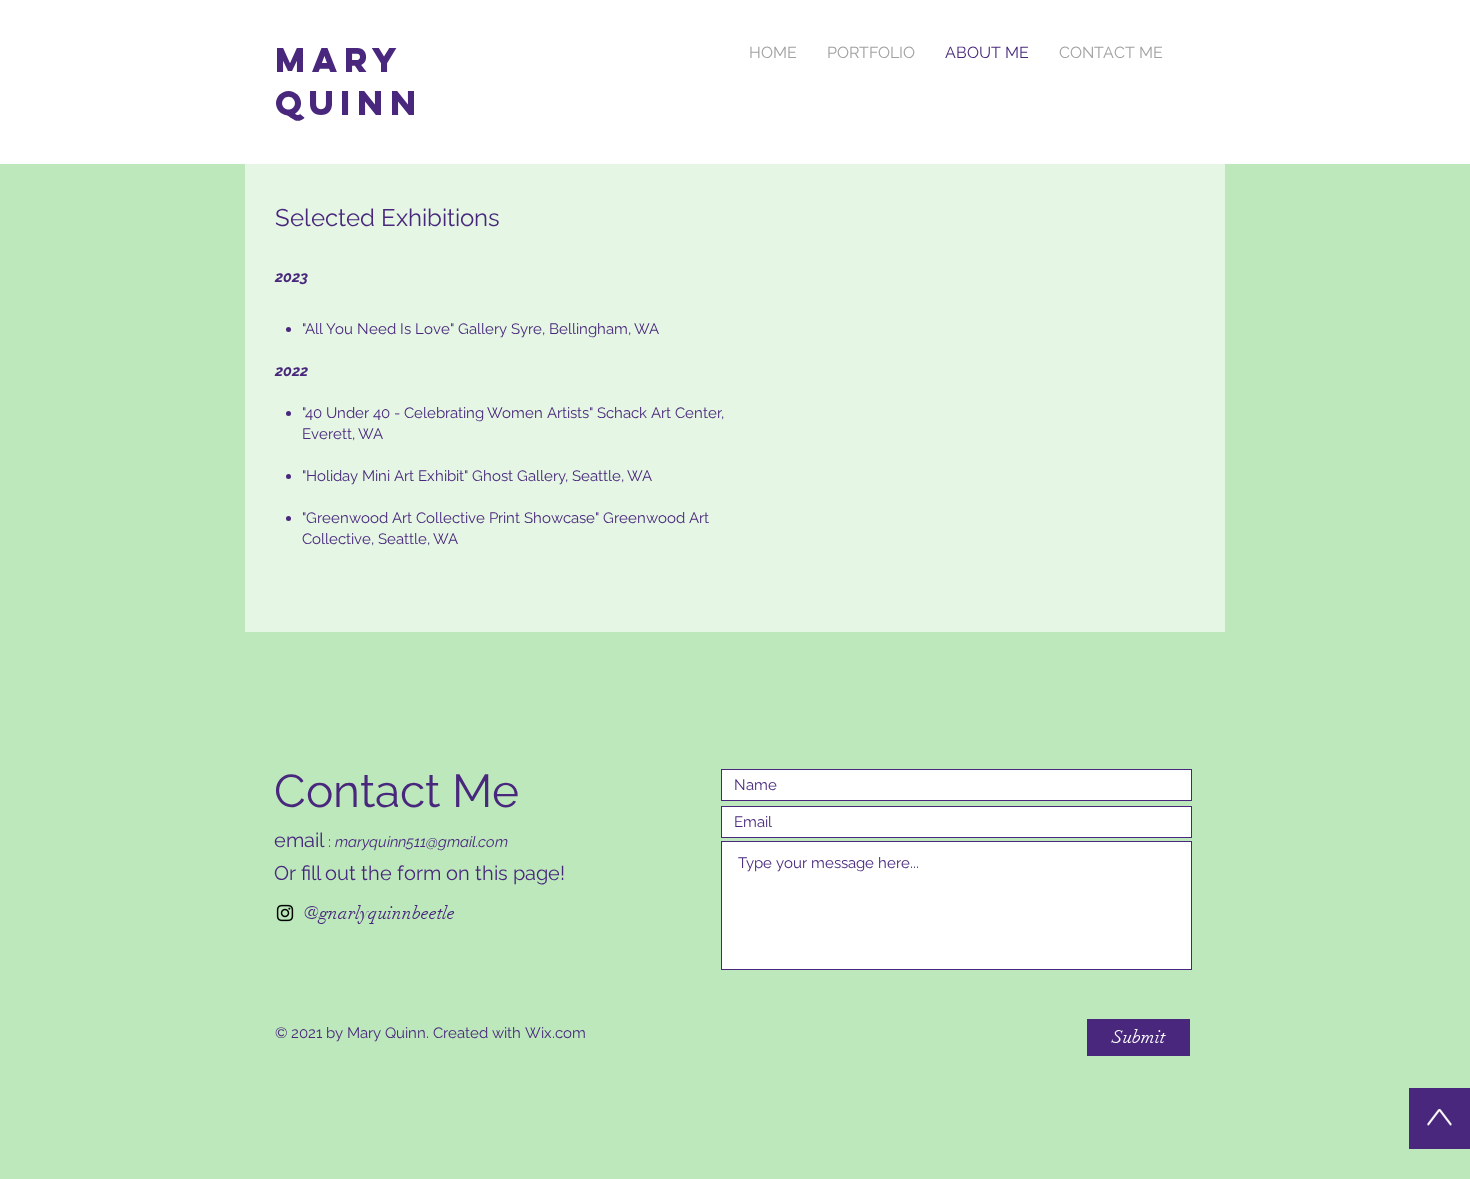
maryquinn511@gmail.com (421, 842)
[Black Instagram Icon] (285, 913)
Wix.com (555, 1033)
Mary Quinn (349, 81)
